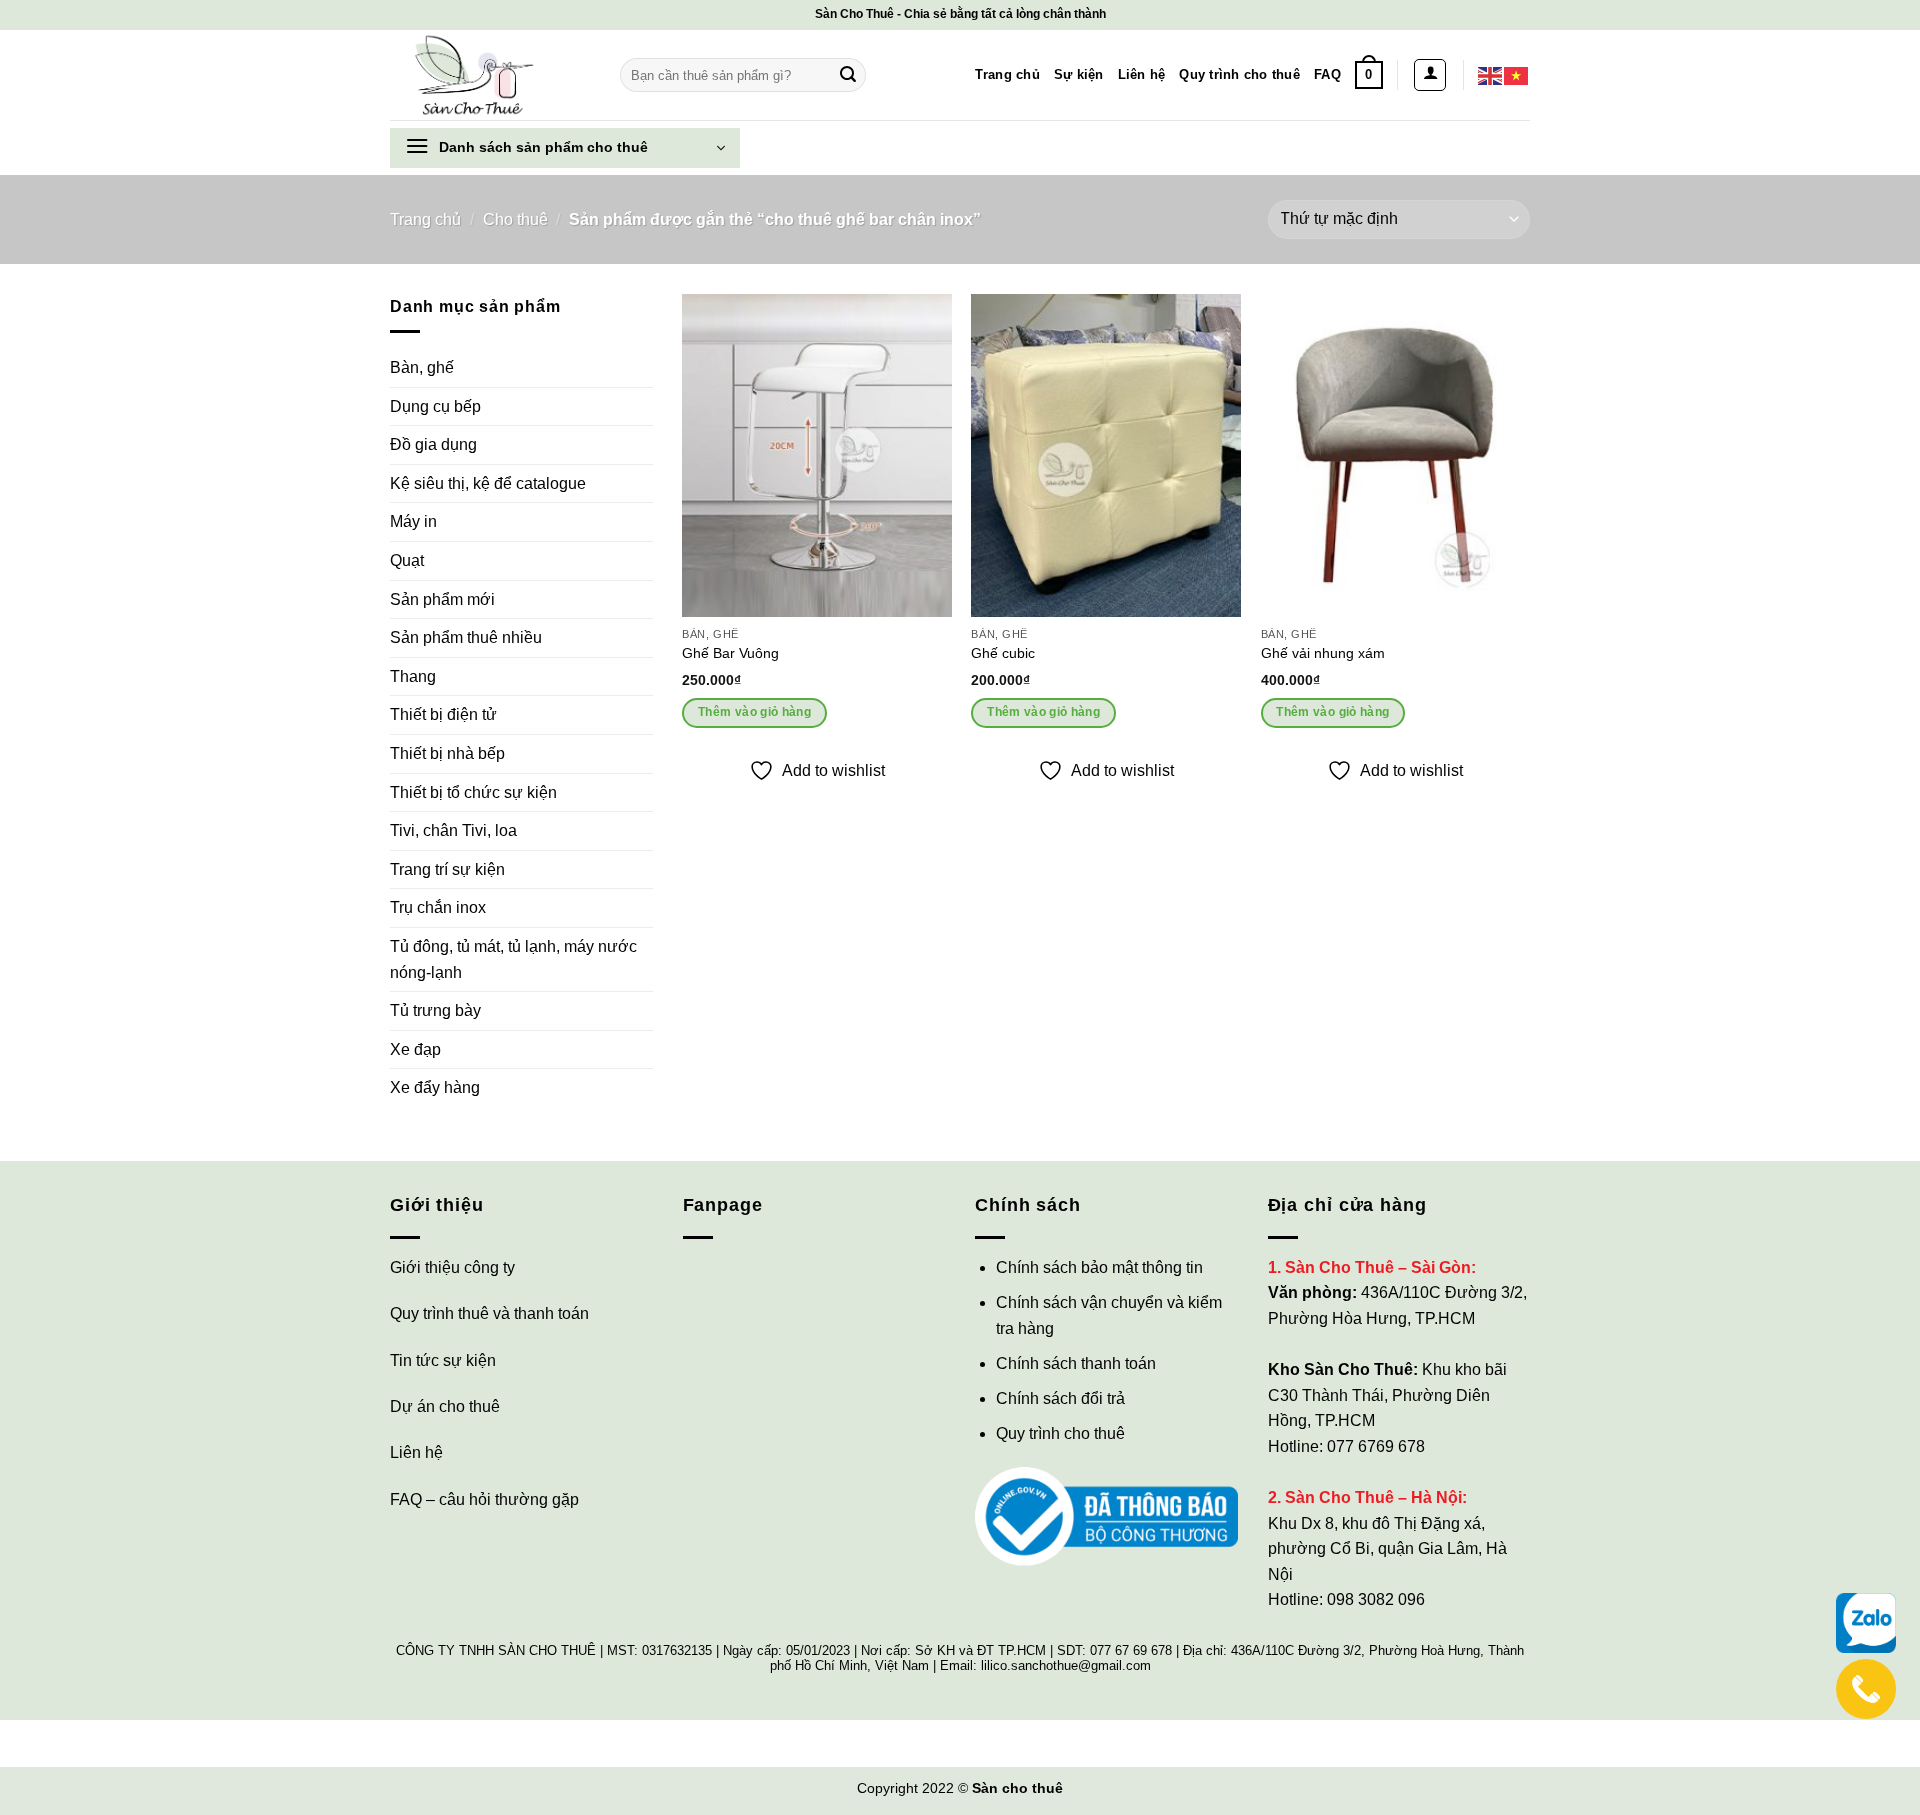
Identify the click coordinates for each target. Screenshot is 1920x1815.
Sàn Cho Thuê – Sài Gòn (1378, 1267)
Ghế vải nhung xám (1323, 653)
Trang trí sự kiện (447, 869)
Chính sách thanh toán (1076, 1363)
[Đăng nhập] (1430, 75)
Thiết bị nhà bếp (447, 753)
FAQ (1327, 74)
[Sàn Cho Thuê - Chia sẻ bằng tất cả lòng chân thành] (490, 75)
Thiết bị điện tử (443, 714)
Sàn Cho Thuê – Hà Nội (1373, 1497)
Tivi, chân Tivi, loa (453, 830)
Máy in (413, 521)
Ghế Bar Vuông (730, 653)
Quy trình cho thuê (1239, 74)
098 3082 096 (1376, 1599)
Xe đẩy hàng (435, 1087)
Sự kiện (1079, 74)
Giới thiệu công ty (452, 1267)
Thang (413, 676)
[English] (1491, 74)
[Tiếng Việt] (1517, 74)
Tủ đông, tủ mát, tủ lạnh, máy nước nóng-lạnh (513, 959)
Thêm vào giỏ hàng (754, 712)
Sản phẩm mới (442, 599)
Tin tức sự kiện (443, 1360)
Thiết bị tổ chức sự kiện (473, 792)
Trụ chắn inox (438, 907)
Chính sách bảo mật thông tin (1099, 1267)
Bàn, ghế (422, 367)
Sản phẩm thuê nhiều (466, 637)
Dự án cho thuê (445, 1406)
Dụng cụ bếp (435, 406)
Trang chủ (1007, 74)
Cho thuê (515, 219)
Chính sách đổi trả (1060, 1398)
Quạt (407, 560)
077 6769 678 (1376, 1446)
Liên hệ (1142, 74)
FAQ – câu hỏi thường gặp (484, 1499)
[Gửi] (848, 75)
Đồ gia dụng (433, 444)
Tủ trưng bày (435, 1010)
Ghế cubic (1003, 653)
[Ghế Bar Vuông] (817, 455)
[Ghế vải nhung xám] (1396, 455)
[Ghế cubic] (1106, 455)
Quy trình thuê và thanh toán (489, 1313)
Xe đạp (415, 1049)
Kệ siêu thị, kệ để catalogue (488, 483)
